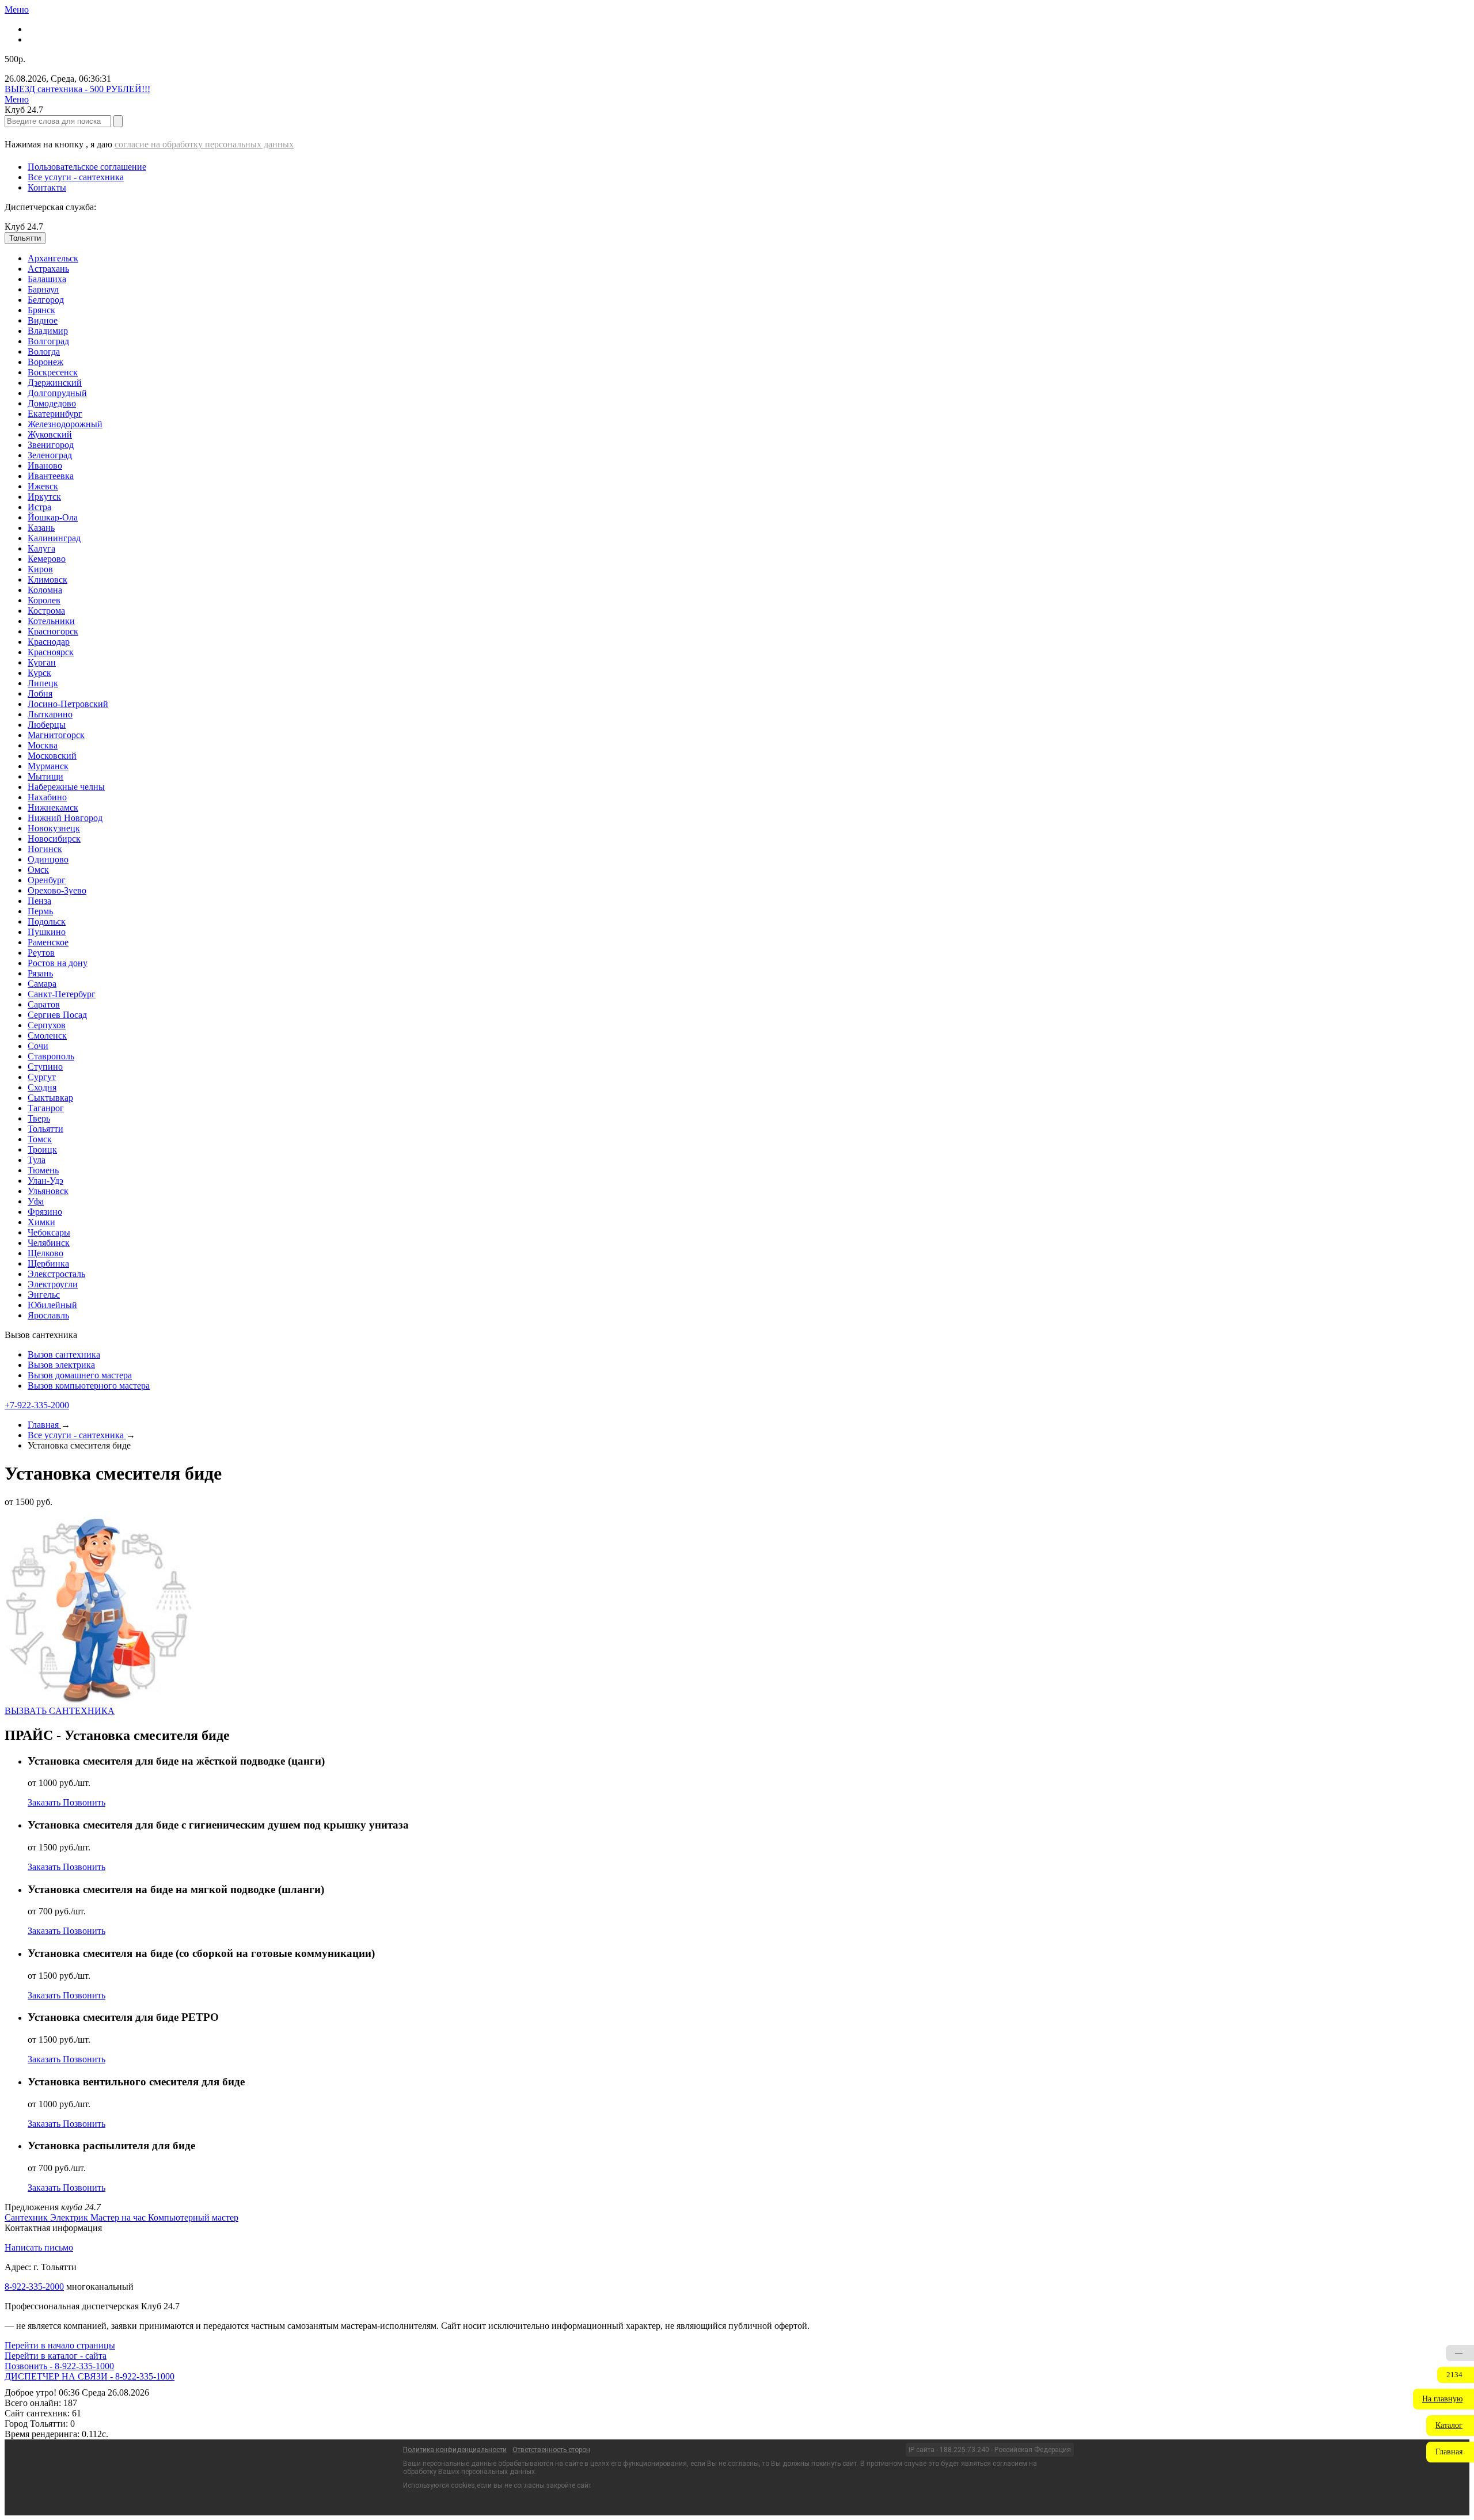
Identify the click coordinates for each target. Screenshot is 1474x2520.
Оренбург (47, 880)
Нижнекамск (53, 807)
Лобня (40, 693)
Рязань (40, 973)
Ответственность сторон (551, 2450)
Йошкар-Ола (53, 517)
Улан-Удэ (45, 1181)
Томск (40, 1139)
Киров (40, 569)
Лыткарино (50, 714)
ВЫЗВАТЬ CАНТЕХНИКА (60, 1711)
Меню (17, 9)
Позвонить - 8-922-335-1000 (59, 2366)
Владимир (48, 331)
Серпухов (47, 1025)
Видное (43, 320)
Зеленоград (50, 455)
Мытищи (45, 776)
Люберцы (47, 725)
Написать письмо (39, 2247)
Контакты (47, 187)
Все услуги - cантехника (76, 177)
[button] (1443, 2399)
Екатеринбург (55, 414)
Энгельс (44, 1295)
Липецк (43, 683)
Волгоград (48, 341)
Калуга (41, 548)
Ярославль (48, 1315)
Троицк (42, 1149)
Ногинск (45, 849)
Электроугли (53, 1284)
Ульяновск (48, 1191)
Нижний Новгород (65, 818)
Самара (42, 984)
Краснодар (49, 642)
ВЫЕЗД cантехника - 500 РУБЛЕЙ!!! (77, 89)
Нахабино (47, 797)
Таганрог (46, 1108)
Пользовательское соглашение (87, 167)
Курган (42, 662)
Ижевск (43, 486)
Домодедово (52, 403)
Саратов (44, 1004)
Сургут (42, 1077)
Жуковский (50, 434)
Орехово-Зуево (57, 890)
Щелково (45, 1253)
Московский (52, 756)
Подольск (47, 921)
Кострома (46, 611)
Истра (39, 507)
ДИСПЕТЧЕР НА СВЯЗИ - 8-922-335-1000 (90, 2376)
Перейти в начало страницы (60, 2345)
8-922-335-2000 (34, 2287)
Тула (37, 1160)
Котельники (51, 621)
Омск (38, 870)
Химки (41, 1222)
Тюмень (43, 1170)
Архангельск (53, 258)
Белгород (46, 300)
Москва (43, 745)
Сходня (42, 1087)
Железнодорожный (65, 424)
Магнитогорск (56, 735)
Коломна (45, 590)
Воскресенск (53, 372)
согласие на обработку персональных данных (204, 144)
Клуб (24, 227)
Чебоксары (49, 1232)
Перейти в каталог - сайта (56, 2356)
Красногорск (53, 631)
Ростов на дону (58, 963)
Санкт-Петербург (62, 994)
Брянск (41, 310)
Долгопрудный (57, 393)
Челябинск (49, 1243)
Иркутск (44, 497)
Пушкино (47, 932)
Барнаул (43, 289)
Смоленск (47, 1035)
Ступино (45, 1067)
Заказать (45, 1802)
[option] (749, 259)
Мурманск (48, 766)
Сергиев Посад (57, 1015)
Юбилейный (52, 1305)
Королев (44, 600)
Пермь (40, 911)
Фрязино (45, 1212)
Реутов (41, 953)
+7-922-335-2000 (37, 1405)
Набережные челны (66, 787)
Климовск (48, 579)
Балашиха (47, 279)
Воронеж (45, 362)
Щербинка (48, 1263)
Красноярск (51, 652)
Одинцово (48, 859)
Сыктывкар (50, 1098)
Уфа (36, 1201)
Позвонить (84, 1802)
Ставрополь (51, 1056)
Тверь (39, 1118)
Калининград (54, 538)
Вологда (44, 351)
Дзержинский (55, 383)
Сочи (38, 1046)
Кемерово (47, 559)
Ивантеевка (51, 476)
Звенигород (51, 445)
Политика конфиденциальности (455, 2450)
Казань (41, 528)
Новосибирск (54, 839)
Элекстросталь (56, 1274)
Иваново (45, 465)
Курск (39, 673)
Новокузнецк (54, 828)
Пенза (39, 901)
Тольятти (45, 1129)
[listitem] (27, 2217)
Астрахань (48, 269)
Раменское (48, 942)
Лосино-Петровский (68, 704)
